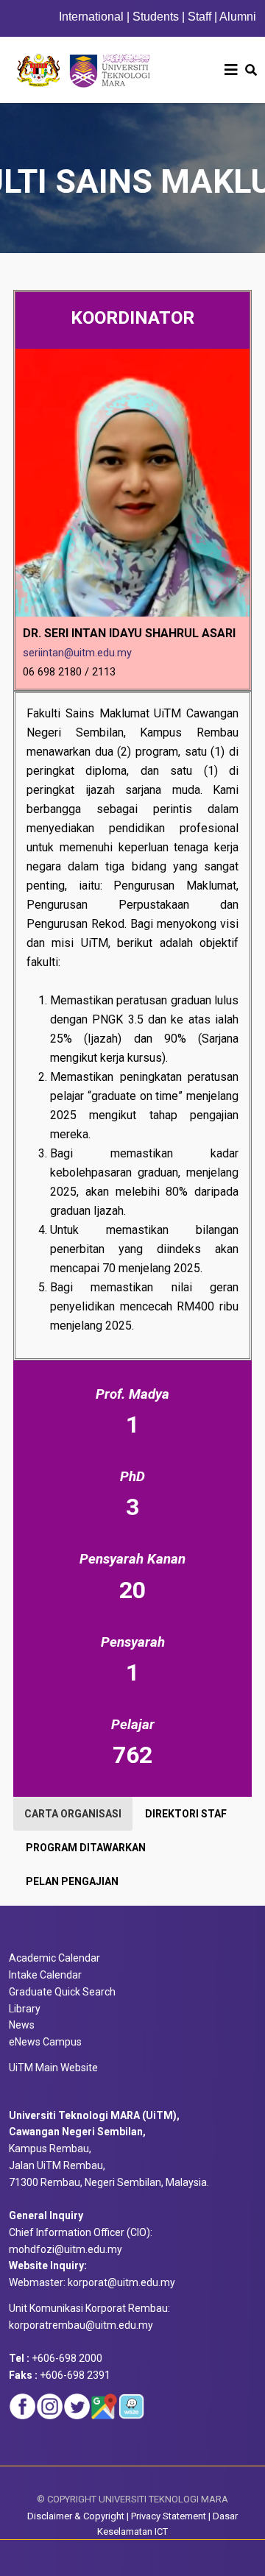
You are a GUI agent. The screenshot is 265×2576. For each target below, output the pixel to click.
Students (156, 17)
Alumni (238, 17)
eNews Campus (45, 2042)
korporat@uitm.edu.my (121, 2282)
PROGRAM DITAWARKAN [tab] (86, 1848)
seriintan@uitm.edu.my (77, 653)
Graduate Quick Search (62, 1992)
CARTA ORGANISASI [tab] (73, 1814)
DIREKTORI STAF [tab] (186, 1814)
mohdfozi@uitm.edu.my (66, 2249)
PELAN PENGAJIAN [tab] (72, 1881)
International (93, 17)
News (22, 2025)
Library (25, 2009)
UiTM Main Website (53, 2068)
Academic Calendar (54, 1958)
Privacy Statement (169, 2516)
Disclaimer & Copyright (76, 2516)
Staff (199, 17)
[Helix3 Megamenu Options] (231, 70)
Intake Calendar (45, 1975)
